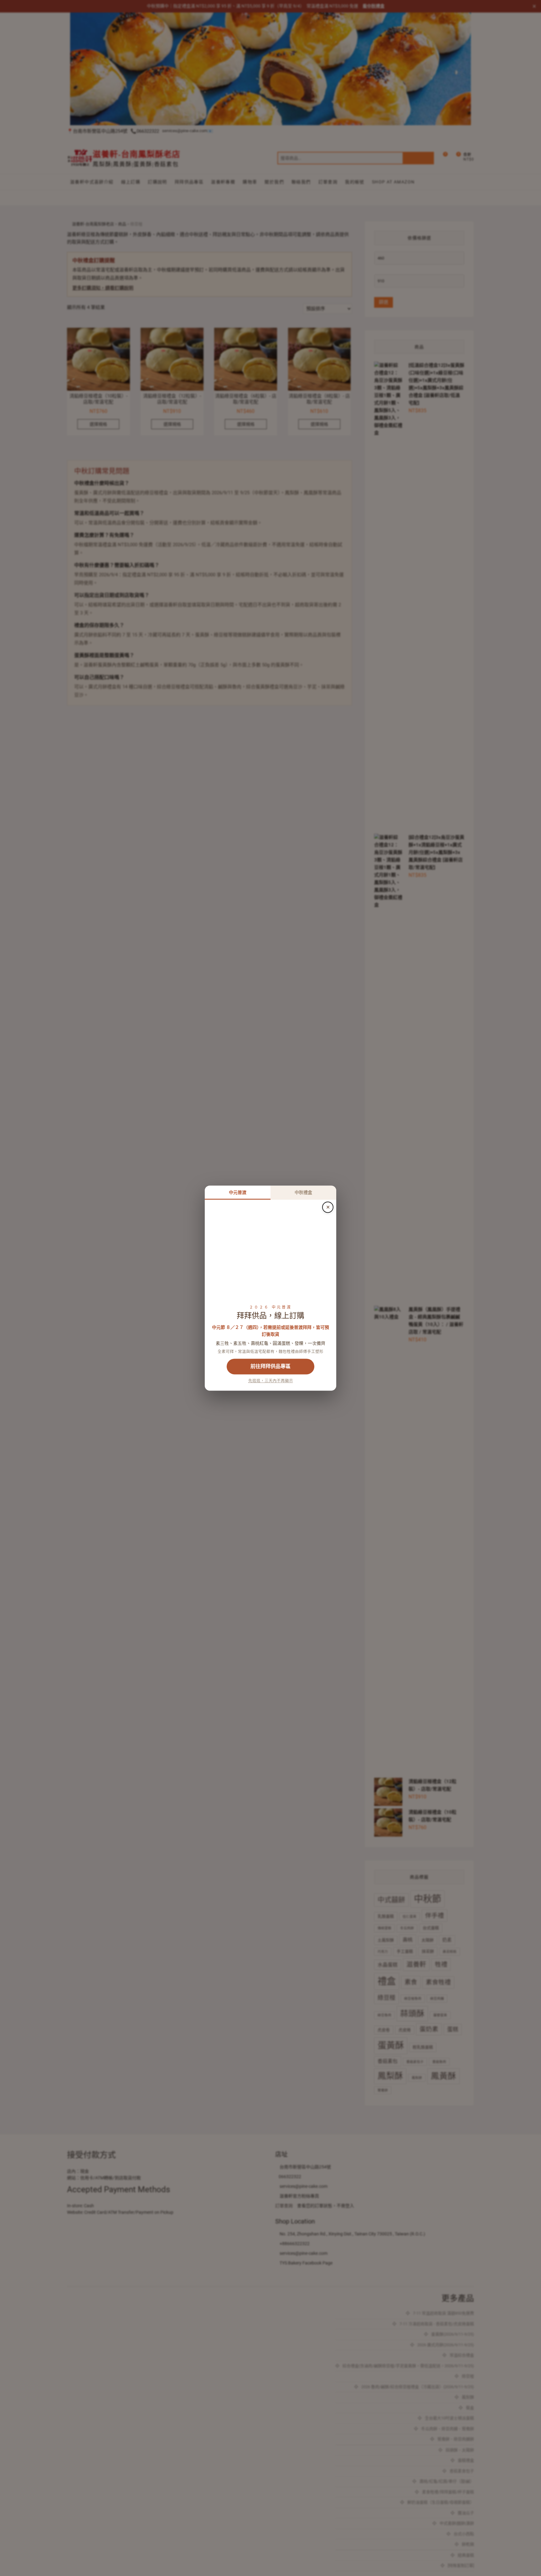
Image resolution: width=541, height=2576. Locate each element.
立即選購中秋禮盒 (270, 1366)
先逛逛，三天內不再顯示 (271, 1381)
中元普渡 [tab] (238, 1192)
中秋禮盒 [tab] (303, 1192)
